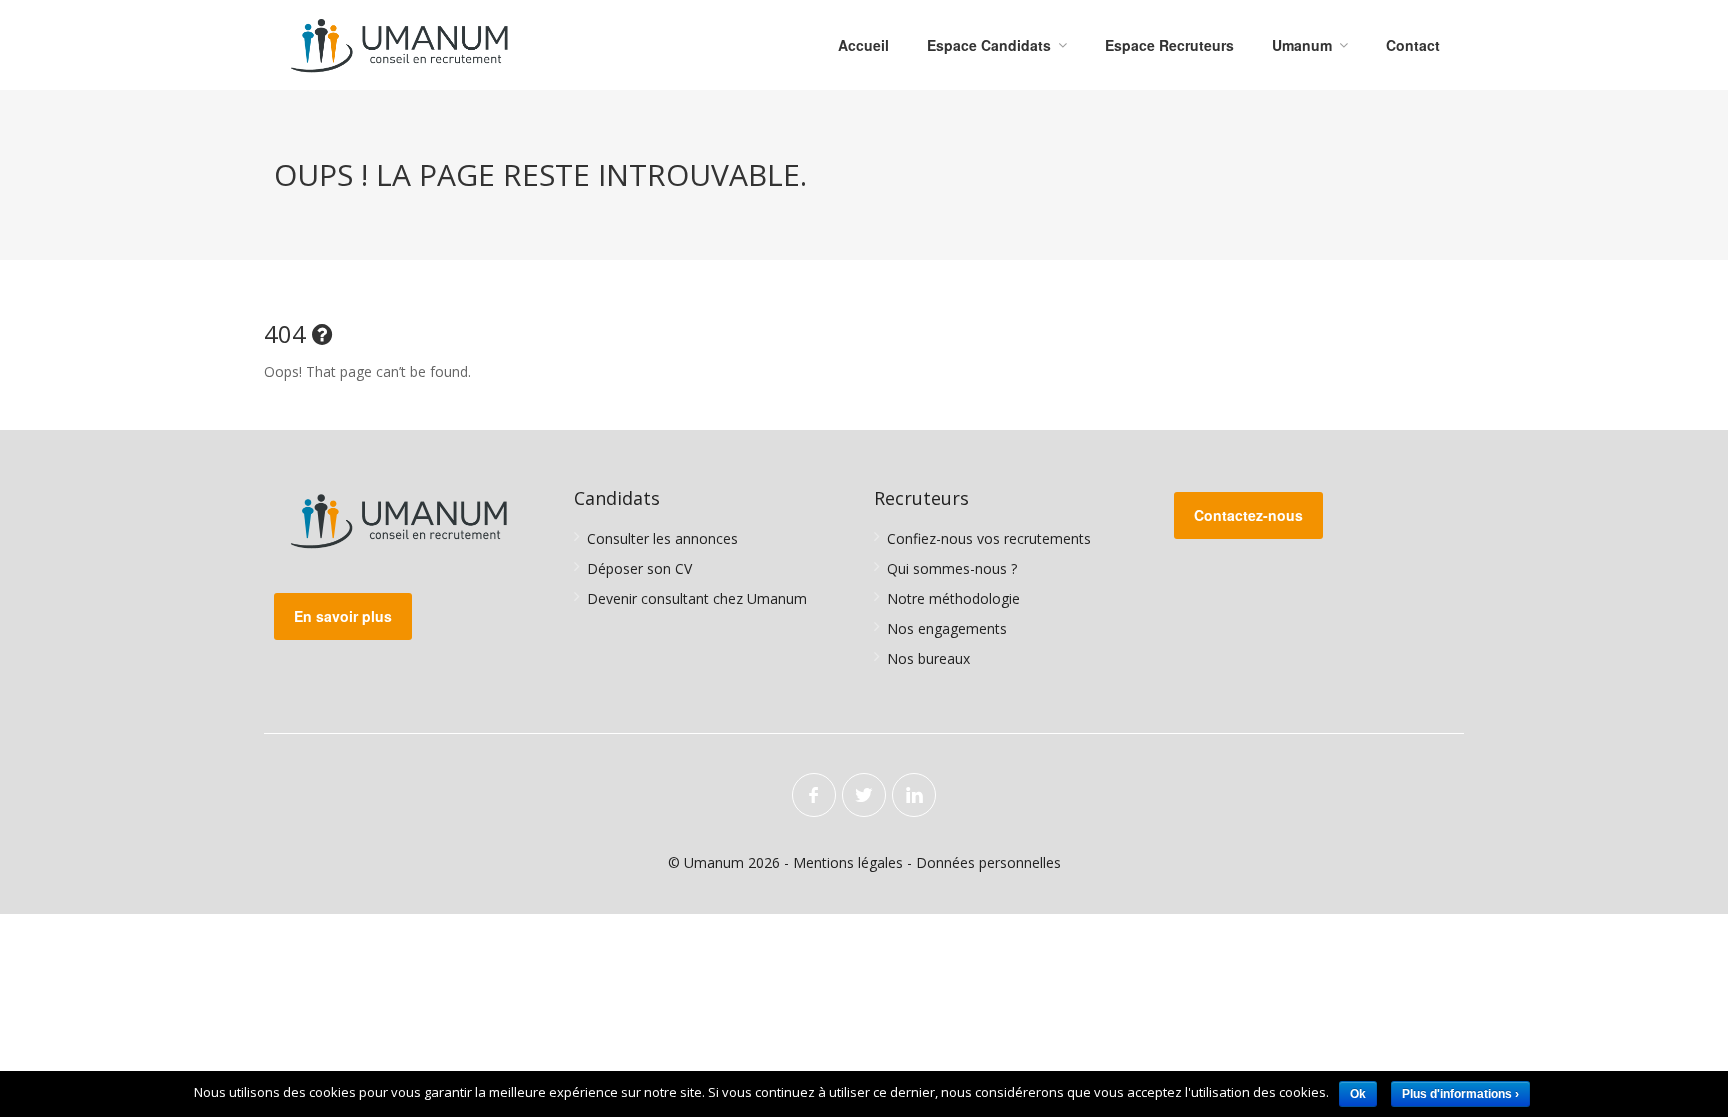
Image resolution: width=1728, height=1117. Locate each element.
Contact (1413, 45)
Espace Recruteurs (1169, 45)
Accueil (863, 45)
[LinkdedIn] (914, 795)
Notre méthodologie (953, 598)
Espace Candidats (989, 45)
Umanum (1302, 45)
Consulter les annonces (662, 538)
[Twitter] (864, 795)
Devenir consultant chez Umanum (697, 598)
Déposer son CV (639, 568)
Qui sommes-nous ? (952, 568)
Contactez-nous (1248, 515)
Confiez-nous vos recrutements (989, 538)
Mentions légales (848, 862)
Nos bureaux (928, 658)
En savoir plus (343, 616)
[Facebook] (814, 795)
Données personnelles (988, 862)
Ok (1358, 1094)
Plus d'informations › (1460, 1094)
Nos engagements (947, 628)
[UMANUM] (399, 45)
